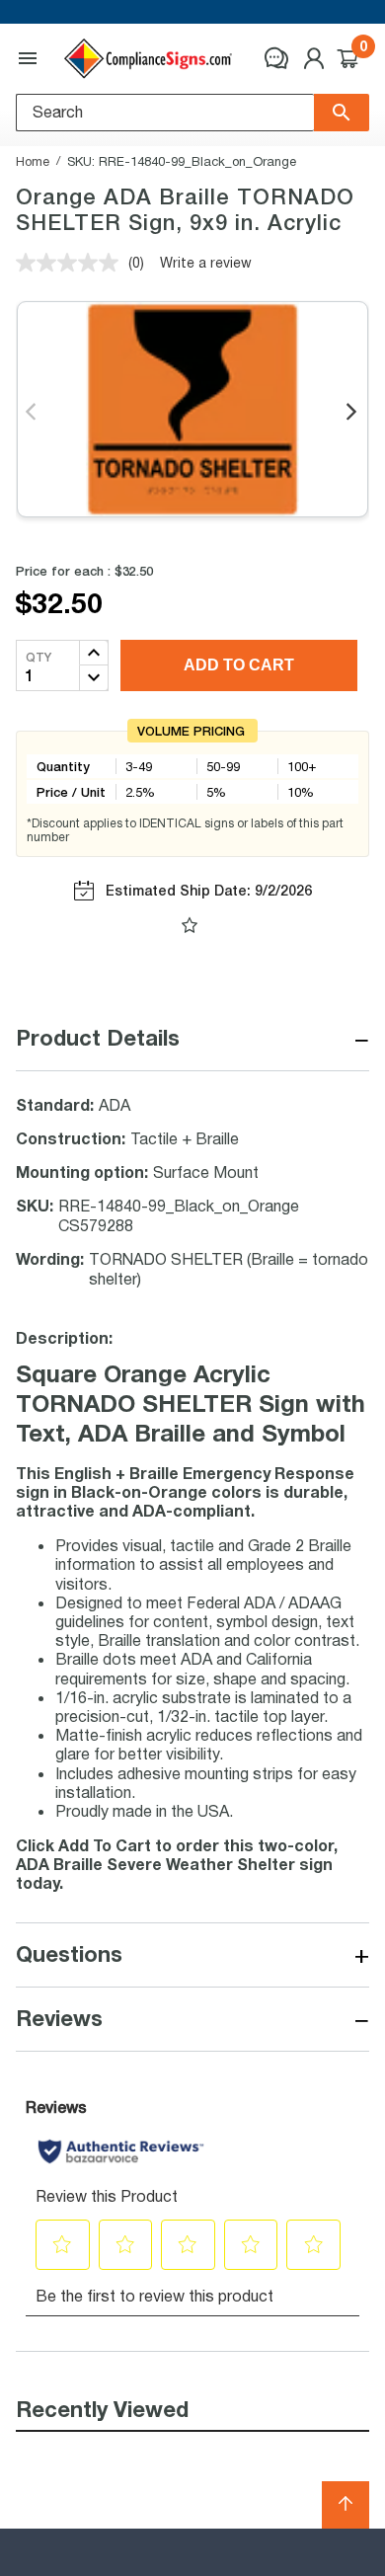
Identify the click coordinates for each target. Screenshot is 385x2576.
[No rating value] (72, 263)
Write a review (206, 262)
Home (33, 161)
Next (353, 413)
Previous (32, 413)
